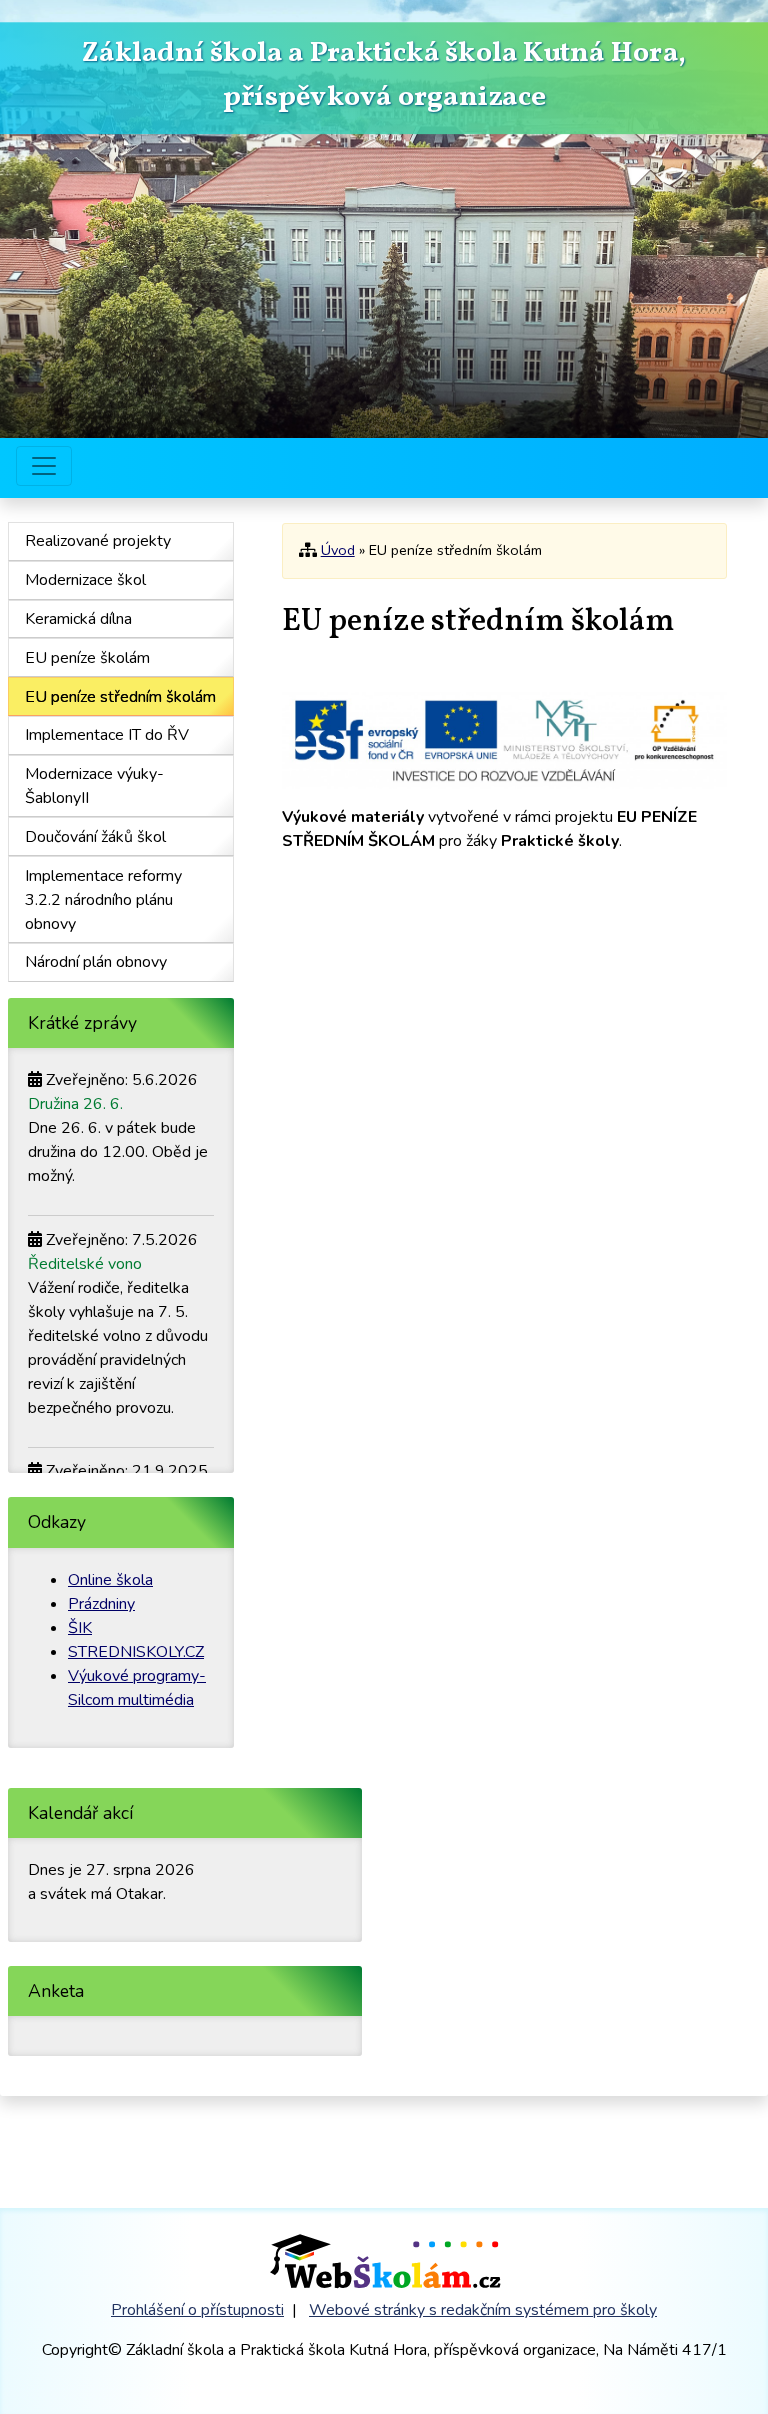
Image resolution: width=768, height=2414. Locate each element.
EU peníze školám (87, 658)
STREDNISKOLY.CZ (136, 1652)
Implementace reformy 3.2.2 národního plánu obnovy (103, 900)
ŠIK (80, 1628)
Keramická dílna (78, 619)
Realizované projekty (98, 541)
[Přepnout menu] (44, 466)
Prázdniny (101, 1604)
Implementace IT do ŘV (107, 735)
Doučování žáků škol (95, 837)
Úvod (338, 550)
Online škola (110, 1580)
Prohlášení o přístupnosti (197, 2310)
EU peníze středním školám (120, 697)
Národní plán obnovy (96, 962)
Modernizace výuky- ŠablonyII (94, 786)
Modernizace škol (85, 580)
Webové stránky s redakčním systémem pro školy (483, 2310)
